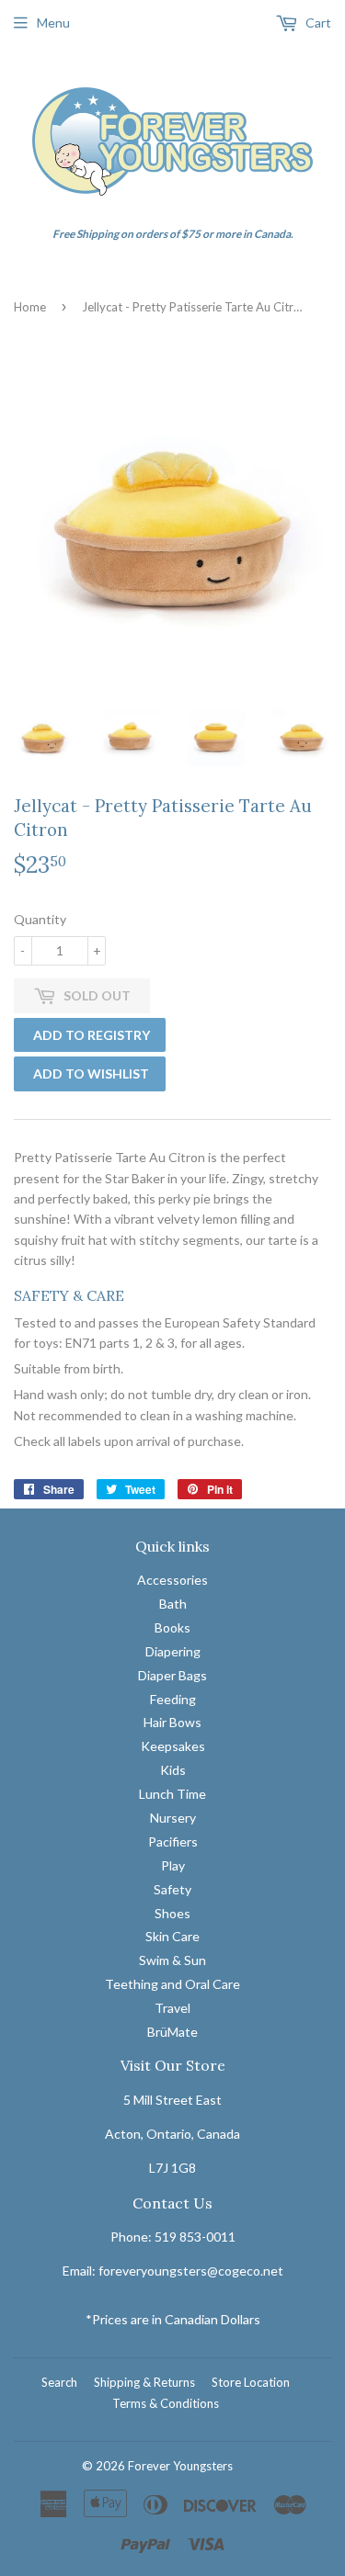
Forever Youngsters (180, 2466)
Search (59, 2382)
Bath (173, 1604)
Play (173, 1865)
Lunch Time (172, 1794)
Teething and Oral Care (172, 1984)
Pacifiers (173, 1842)
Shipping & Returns (144, 2382)
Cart (317, 23)
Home (30, 307)
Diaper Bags (172, 1675)
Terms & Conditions (166, 2403)
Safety (172, 1889)
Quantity (40, 919)
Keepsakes (173, 1746)
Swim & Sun (172, 1960)
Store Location (251, 2382)
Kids (173, 1770)
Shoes (172, 1913)
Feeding (173, 1699)
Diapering (173, 1651)
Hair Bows (172, 1722)
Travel (172, 2008)
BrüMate (172, 2032)
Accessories (172, 1580)
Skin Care (172, 1936)
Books (172, 1627)
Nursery (173, 1818)
